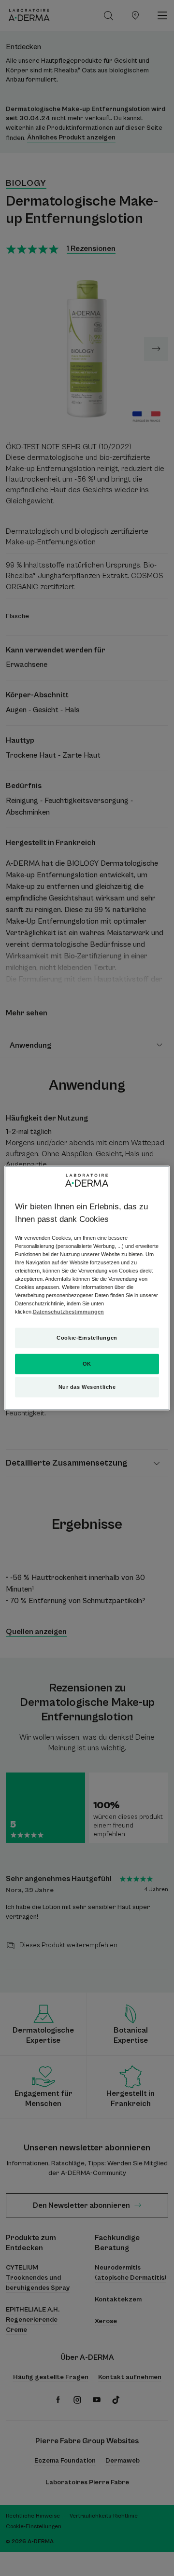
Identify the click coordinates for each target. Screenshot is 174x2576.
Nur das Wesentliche (87, 1387)
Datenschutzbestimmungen (68, 1312)
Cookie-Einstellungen (87, 1338)
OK (87, 1364)
